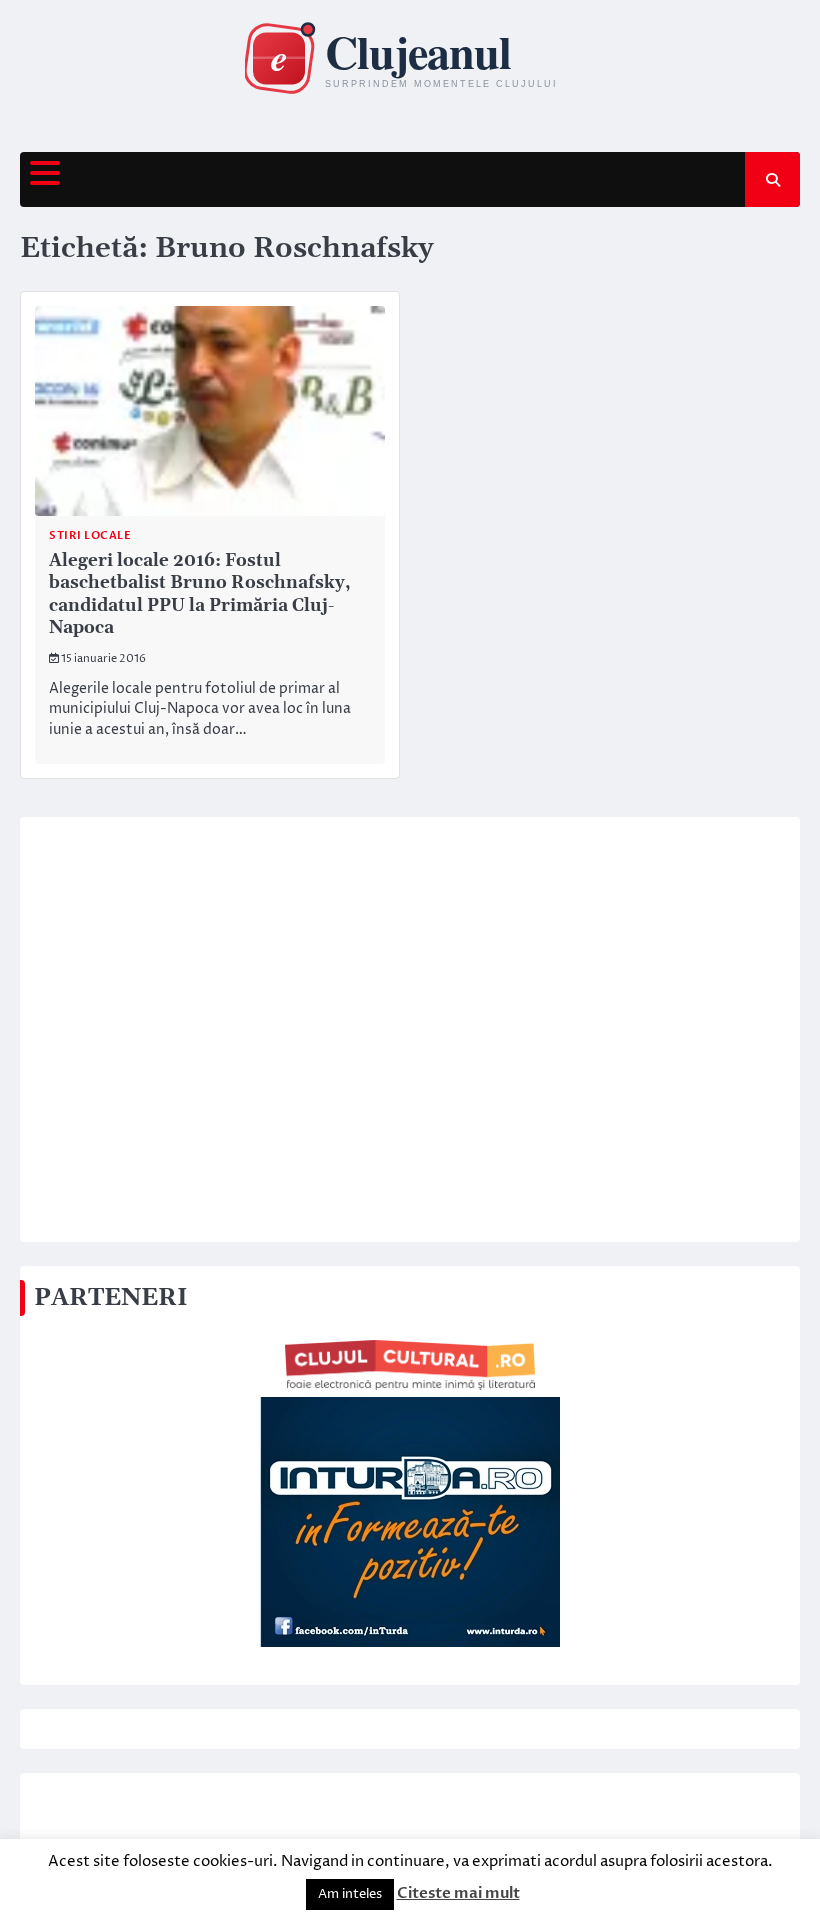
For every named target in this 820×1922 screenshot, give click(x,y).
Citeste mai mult (458, 1893)
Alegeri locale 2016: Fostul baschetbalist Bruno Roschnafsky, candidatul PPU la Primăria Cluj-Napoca (200, 595)
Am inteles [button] (350, 1894)
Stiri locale (90, 535)
